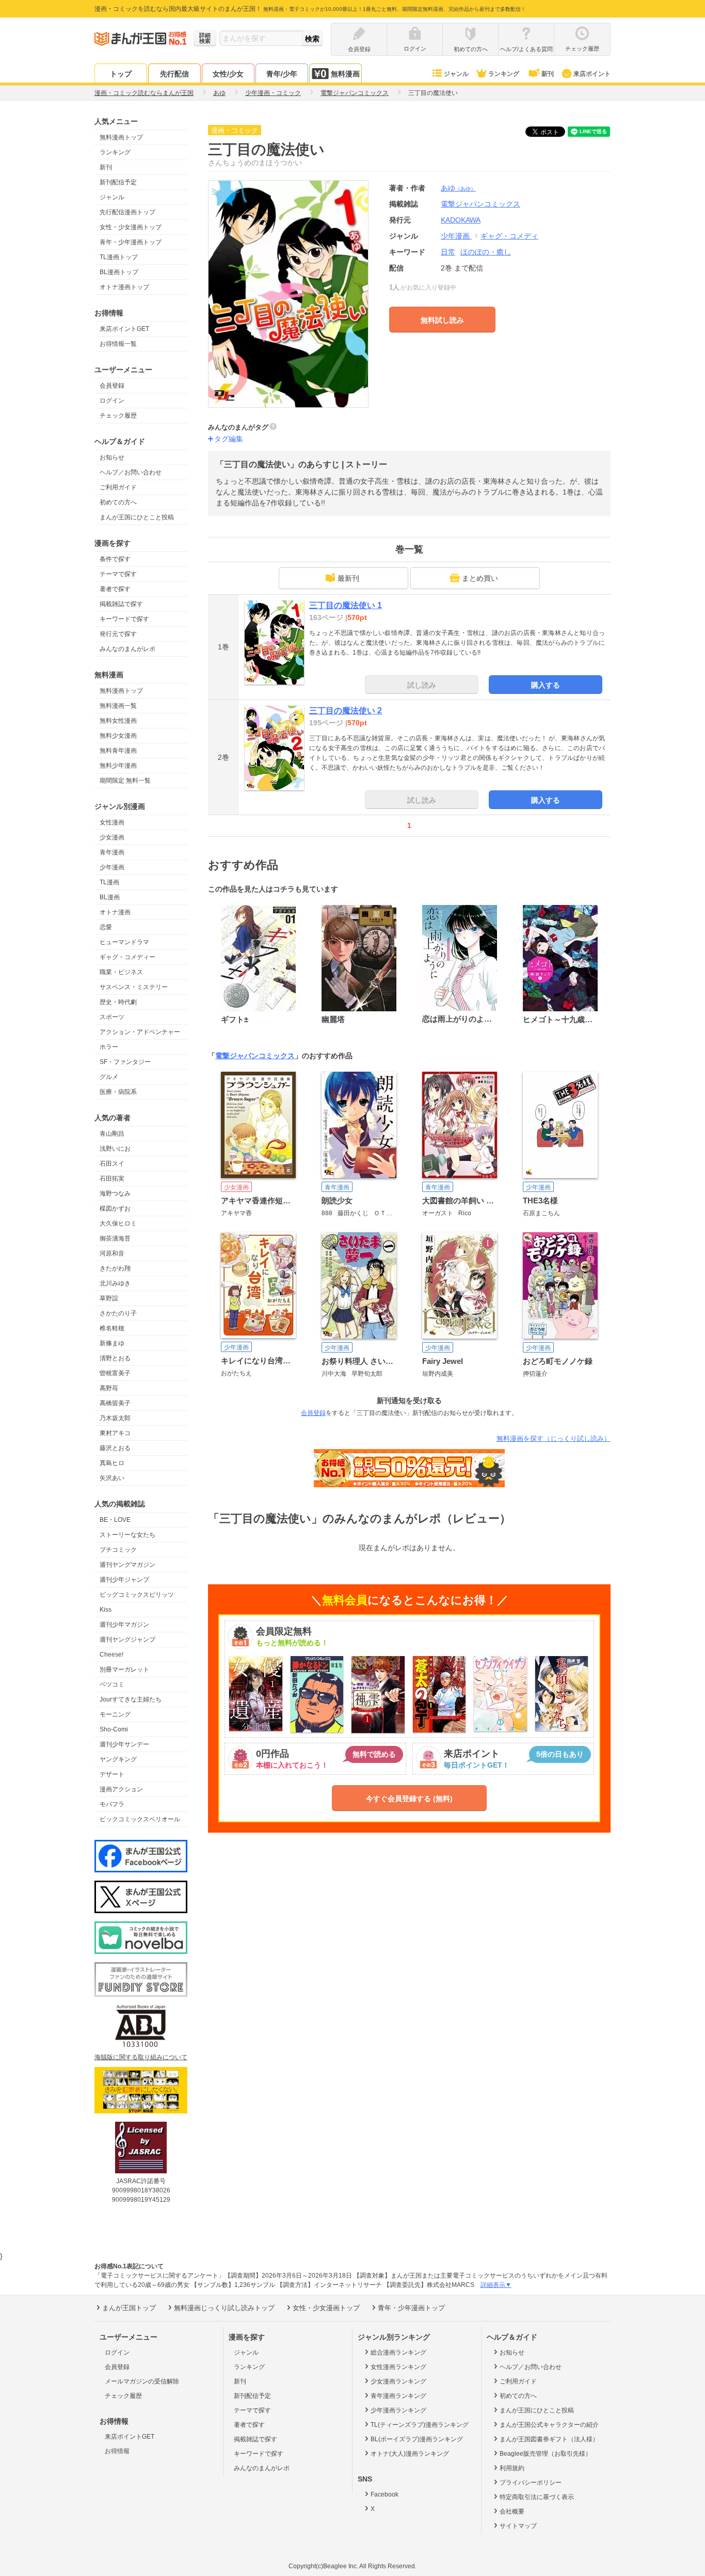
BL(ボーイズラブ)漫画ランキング (417, 2439)
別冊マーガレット (124, 1669)
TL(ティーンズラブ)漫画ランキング (420, 2425)
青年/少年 (282, 74)
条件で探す (115, 559)
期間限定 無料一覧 (125, 781)
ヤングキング (118, 1759)
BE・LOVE (115, 1520)
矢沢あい (112, 1478)
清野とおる (115, 1358)
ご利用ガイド (118, 487)
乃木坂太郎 (115, 1418)
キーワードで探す (124, 619)
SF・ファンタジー (125, 1062)
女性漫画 (112, 822)
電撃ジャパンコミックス (255, 1056)
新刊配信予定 (118, 182)
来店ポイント (592, 74)
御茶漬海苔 (115, 1238)
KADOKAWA (461, 220)
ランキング (504, 74)
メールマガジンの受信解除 (142, 2381)
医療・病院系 (118, 1092)
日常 (448, 252)
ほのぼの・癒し (486, 252)
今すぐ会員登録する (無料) (409, 1799)
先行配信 (174, 74)
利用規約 (512, 2468)
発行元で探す (118, 634)
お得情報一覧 (118, 344)
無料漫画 (345, 74)
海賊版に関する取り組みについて (141, 2057)
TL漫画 (109, 882)
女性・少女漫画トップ (131, 227)
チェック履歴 (118, 416)
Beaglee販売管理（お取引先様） (546, 2454)
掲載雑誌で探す (121, 604)
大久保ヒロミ (118, 1223)
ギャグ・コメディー (127, 957)
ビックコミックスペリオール (140, 1819)
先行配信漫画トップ (127, 212)
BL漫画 (110, 897)
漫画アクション (121, 1789)
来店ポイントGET (124, 329)
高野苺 (109, 1388)
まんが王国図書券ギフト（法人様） (549, 2439)
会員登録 (112, 386)
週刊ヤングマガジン (127, 1565)
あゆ (458, 188)
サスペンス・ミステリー (134, 987)
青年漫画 (112, 852)
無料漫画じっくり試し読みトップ (224, 2308)
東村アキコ (115, 1433)
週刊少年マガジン (124, 1625)
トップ (121, 74)
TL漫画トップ (119, 257)
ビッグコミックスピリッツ (137, 1595)
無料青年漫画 (118, 751)
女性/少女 (228, 74)
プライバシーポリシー (531, 2483)
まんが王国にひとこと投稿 (137, 517)
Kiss (106, 1610)
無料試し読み (442, 320)
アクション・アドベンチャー (140, 1032)
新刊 (548, 74)
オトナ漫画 (115, 912)
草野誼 (109, 1298)
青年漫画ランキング (398, 2396)
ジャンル (456, 74)
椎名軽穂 (112, 1328)
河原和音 (112, 1253)
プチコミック (118, 1550)
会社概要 (512, 2511)
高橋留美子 (115, 1403)
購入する (546, 685)
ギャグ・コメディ (509, 236)
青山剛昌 (112, 1134)
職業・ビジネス (121, 972)
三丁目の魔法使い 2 (346, 711)
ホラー (109, 1047)
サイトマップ (518, 2526)
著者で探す (115, 589)
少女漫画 (112, 837)
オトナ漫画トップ (124, 287)
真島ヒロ (112, 1463)
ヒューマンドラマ (124, 942)
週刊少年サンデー (124, 1744)
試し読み (422, 685)
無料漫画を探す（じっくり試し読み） (554, 1438)
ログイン (112, 401)
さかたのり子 (118, 1313)
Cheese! (111, 1655)
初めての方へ (118, 502)
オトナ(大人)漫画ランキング (410, 2454)
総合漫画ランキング (398, 2352)
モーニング (115, 1714)
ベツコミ (112, 1684)
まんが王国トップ (129, 2308)
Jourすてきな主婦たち (131, 1699)
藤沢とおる (115, 1448)
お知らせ (112, 457)
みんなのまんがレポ (127, 649)
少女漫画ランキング (398, 2381)
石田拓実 (112, 1179)
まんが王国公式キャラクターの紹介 (549, 2425)
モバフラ (112, 1804)
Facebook (384, 2494)
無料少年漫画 (118, 766)
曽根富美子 (115, 1373)
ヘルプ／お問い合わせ (131, 472)
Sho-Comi (114, 1729)
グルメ (109, 1077)
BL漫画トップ (119, 272)
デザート (112, 1774)
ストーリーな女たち (127, 1535)
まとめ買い (480, 578)
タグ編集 (229, 439)
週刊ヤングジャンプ (127, 1640)
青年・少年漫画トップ (131, 242)
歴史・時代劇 (118, 1002)
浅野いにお (115, 1149)
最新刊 (348, 578)
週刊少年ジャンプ (124, 1580)
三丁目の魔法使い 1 (346, 605)
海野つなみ (115, 1194)
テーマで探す (118, 574)
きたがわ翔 (115, 1268)
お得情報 (117, 2451)
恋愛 (106, 927)
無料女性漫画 (118, 721)
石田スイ (112, 1164)
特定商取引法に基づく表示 (537, 2497)
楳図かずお (115, 1209)
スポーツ (112, 1017)
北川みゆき (115, 1283)
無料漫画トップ (121, 137)
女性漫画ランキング (398, 2367)
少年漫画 (112, 867)
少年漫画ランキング (398, 2410)
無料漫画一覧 (118, 706)
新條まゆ (112, 1343)
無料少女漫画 (118, 736)
